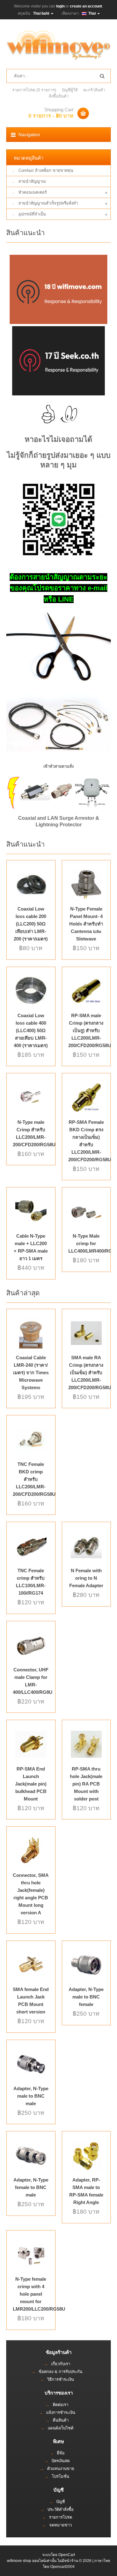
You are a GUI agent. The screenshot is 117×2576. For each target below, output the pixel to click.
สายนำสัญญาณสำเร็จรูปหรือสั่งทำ (48, 203)
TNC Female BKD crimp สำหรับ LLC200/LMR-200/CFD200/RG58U (34, 1479)
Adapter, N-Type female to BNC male (31, 2187)
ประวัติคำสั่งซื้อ (61, 2509)
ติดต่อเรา (61, 2405)
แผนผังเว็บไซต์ (61, 2428)
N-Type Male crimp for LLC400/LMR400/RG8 (92, 1243)
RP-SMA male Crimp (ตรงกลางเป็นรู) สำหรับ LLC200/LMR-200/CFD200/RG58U (90, 1030)
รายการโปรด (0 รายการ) (34, 90)
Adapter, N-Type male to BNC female (86, 1997)
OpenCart (67, 2555)
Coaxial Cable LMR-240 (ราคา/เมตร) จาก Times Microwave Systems (31, 1373)
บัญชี (61, 2502)
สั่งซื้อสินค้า (59, 96)
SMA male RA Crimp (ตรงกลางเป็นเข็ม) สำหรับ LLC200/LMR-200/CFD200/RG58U (90, 1373)
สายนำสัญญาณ (32, 181)
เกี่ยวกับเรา (61, 2364)
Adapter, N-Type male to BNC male (31, 2096)
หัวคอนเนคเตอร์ (33, 192)
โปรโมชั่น (61, 2476)
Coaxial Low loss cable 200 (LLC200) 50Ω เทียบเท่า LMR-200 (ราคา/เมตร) (31, 924)
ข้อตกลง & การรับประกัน (61, 2372)
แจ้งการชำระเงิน (61, 2412)
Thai (92, 13)
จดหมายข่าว (61, 2525)
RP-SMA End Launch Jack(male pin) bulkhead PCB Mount (31, 1784)
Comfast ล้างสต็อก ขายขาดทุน (46, 170)
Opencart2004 (62, 2567)
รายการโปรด (61, 2517)
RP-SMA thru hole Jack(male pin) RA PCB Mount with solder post (86, 1784)
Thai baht (42, 13)
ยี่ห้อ (61, 2453)
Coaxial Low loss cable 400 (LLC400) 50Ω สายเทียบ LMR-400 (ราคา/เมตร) (31, 1030)
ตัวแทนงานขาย (61, 2469)
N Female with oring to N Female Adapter (86, 1578)
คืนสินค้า (61, 2420)
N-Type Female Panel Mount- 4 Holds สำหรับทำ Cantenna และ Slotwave (86, 924)
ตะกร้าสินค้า (94, 90)
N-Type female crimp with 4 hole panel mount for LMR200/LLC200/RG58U (39, 2294)
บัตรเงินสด (61, 2461)
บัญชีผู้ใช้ (70, 90)
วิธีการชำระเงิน (61, 2379)
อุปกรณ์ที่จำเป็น (32, 214)
